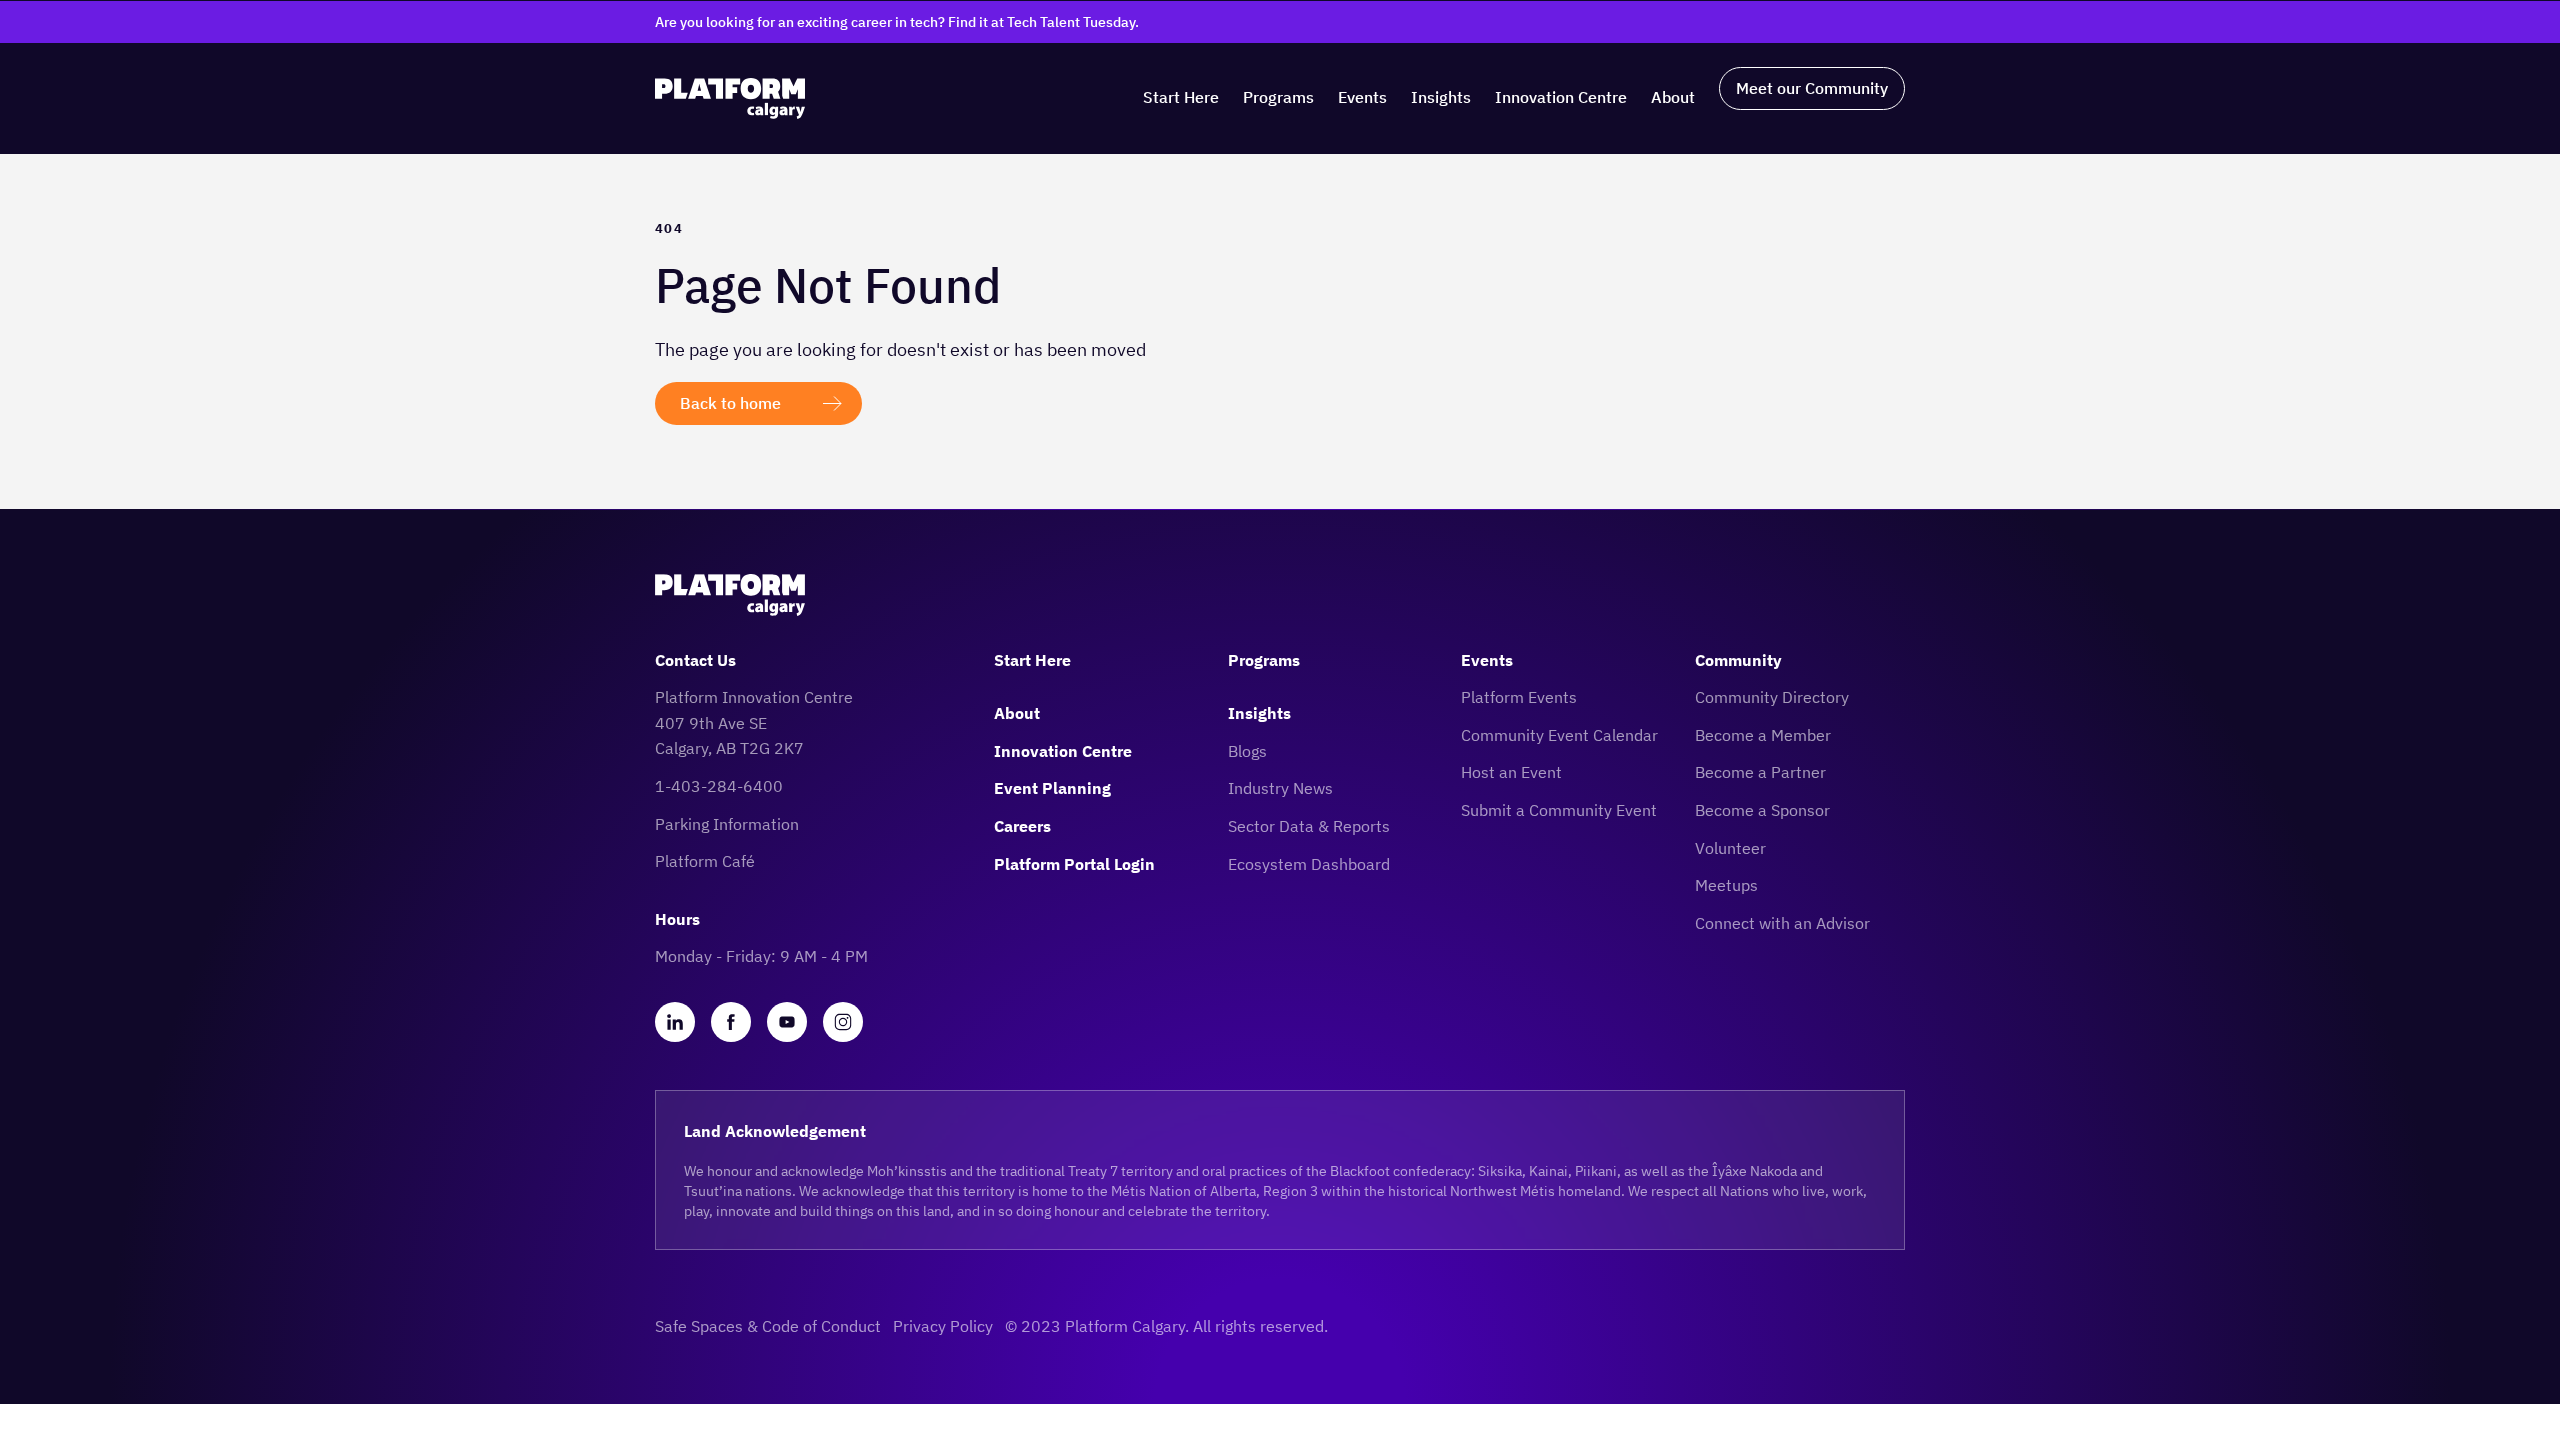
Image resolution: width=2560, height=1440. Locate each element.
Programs (1278, 97)
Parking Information (727, 824)
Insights (1441, 97)
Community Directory (1772, 697)
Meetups (1726, 885)
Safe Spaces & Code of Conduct (768, 1326)
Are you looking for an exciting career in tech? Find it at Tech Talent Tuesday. (897, 22)
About (1673, 97)
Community (1738, 660)
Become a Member (1763, 735)
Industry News (1280, 788)
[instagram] (843, 1022)
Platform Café (705, 861)
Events (1362, 97)
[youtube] (787, 1022)
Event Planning (1052, 788)
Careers (1022, 826)
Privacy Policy (943, 1326)
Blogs (1247, 751)
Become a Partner (1760, 772)
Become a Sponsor (1762, 810)
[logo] (730, 98)
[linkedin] (675, 1022)
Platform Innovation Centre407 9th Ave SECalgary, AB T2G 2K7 (754, 722)
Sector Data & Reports (1309, 826)
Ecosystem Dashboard (1309, 864)
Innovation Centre (1561, 97)
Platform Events (1519, 697)
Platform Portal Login (1074, 864)
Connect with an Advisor (1782, 923)
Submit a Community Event (1559, 810)
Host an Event (1511, 772)
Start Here (1181, 97)
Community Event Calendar (1559, 735)
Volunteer (1730, 848)
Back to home (730, 403)
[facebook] (731, 1022)
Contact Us (695, 660)
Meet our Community (1812, 88)
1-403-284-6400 (719, 786)
